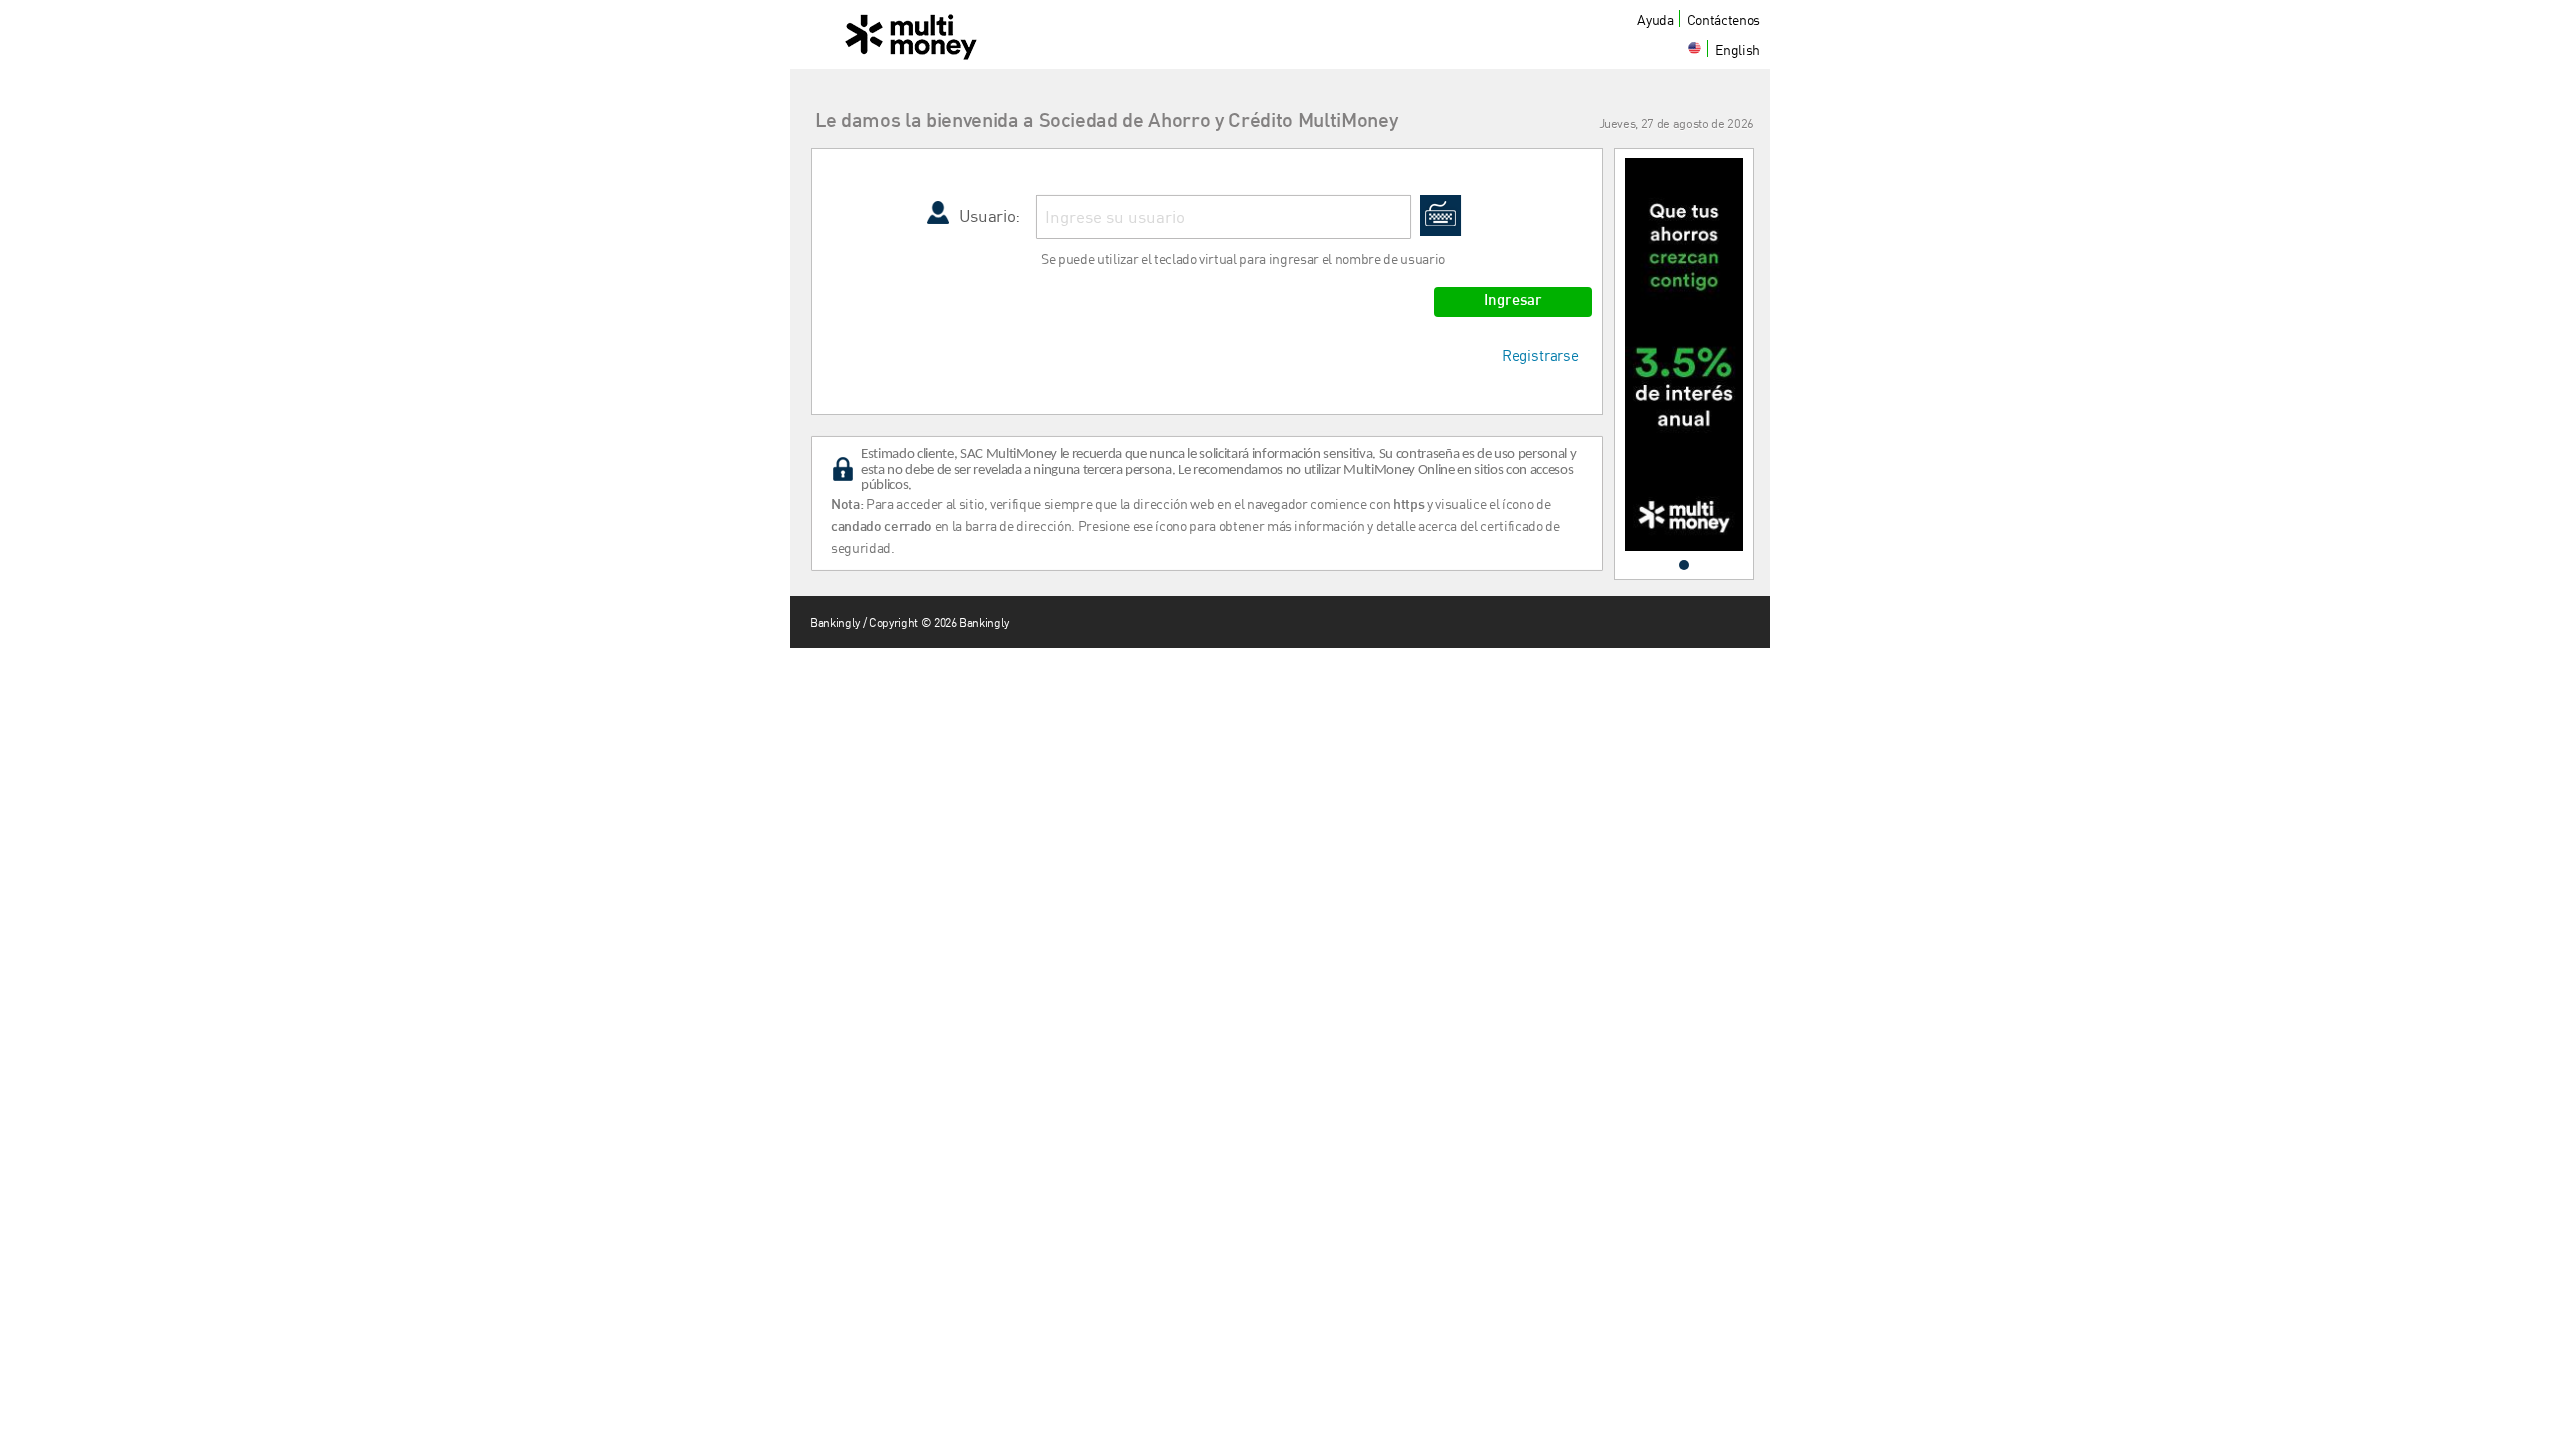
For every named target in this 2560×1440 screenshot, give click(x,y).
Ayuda (1655, 19)
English (1737, 49)
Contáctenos (1723, 19)
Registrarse (1540, 355)
